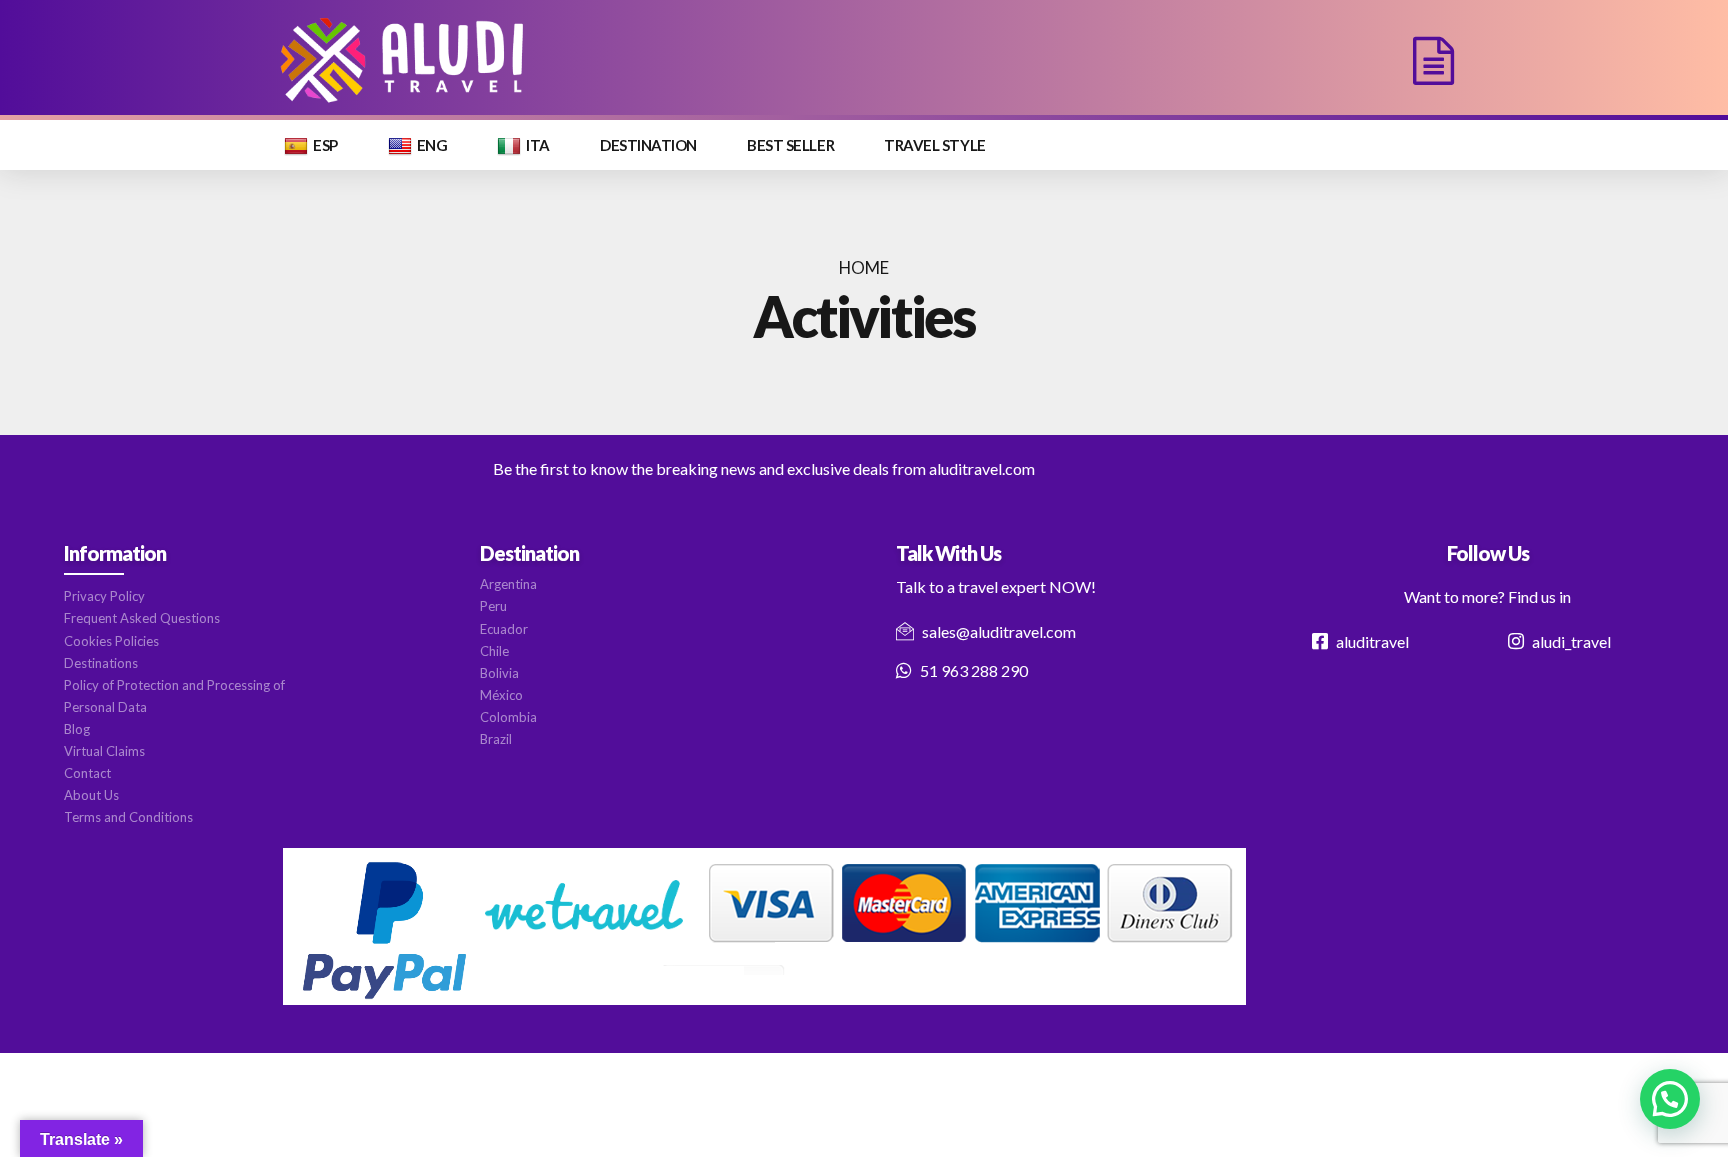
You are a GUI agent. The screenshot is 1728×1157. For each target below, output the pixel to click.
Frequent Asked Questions (142, 618)
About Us (91, 795)
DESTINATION (648, 145)
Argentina (508, 584)
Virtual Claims (104, 751)
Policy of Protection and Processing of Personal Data (174, 696)
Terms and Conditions (128, 817)
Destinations (101, 663)
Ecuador (504, 629)
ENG (432, 145)
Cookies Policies (111, 641)
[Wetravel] (764, 926)
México (501, 695)
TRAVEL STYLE (935, 145)
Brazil (496, 739)
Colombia (508, 717)
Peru (493, 606)
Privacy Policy (104, 596)
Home (864, 267)
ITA (538, 145)
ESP (325, 145)
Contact (87, 773)
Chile (494, 651)
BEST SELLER (790, 145)
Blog (77, 729)
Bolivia (499, 673)
